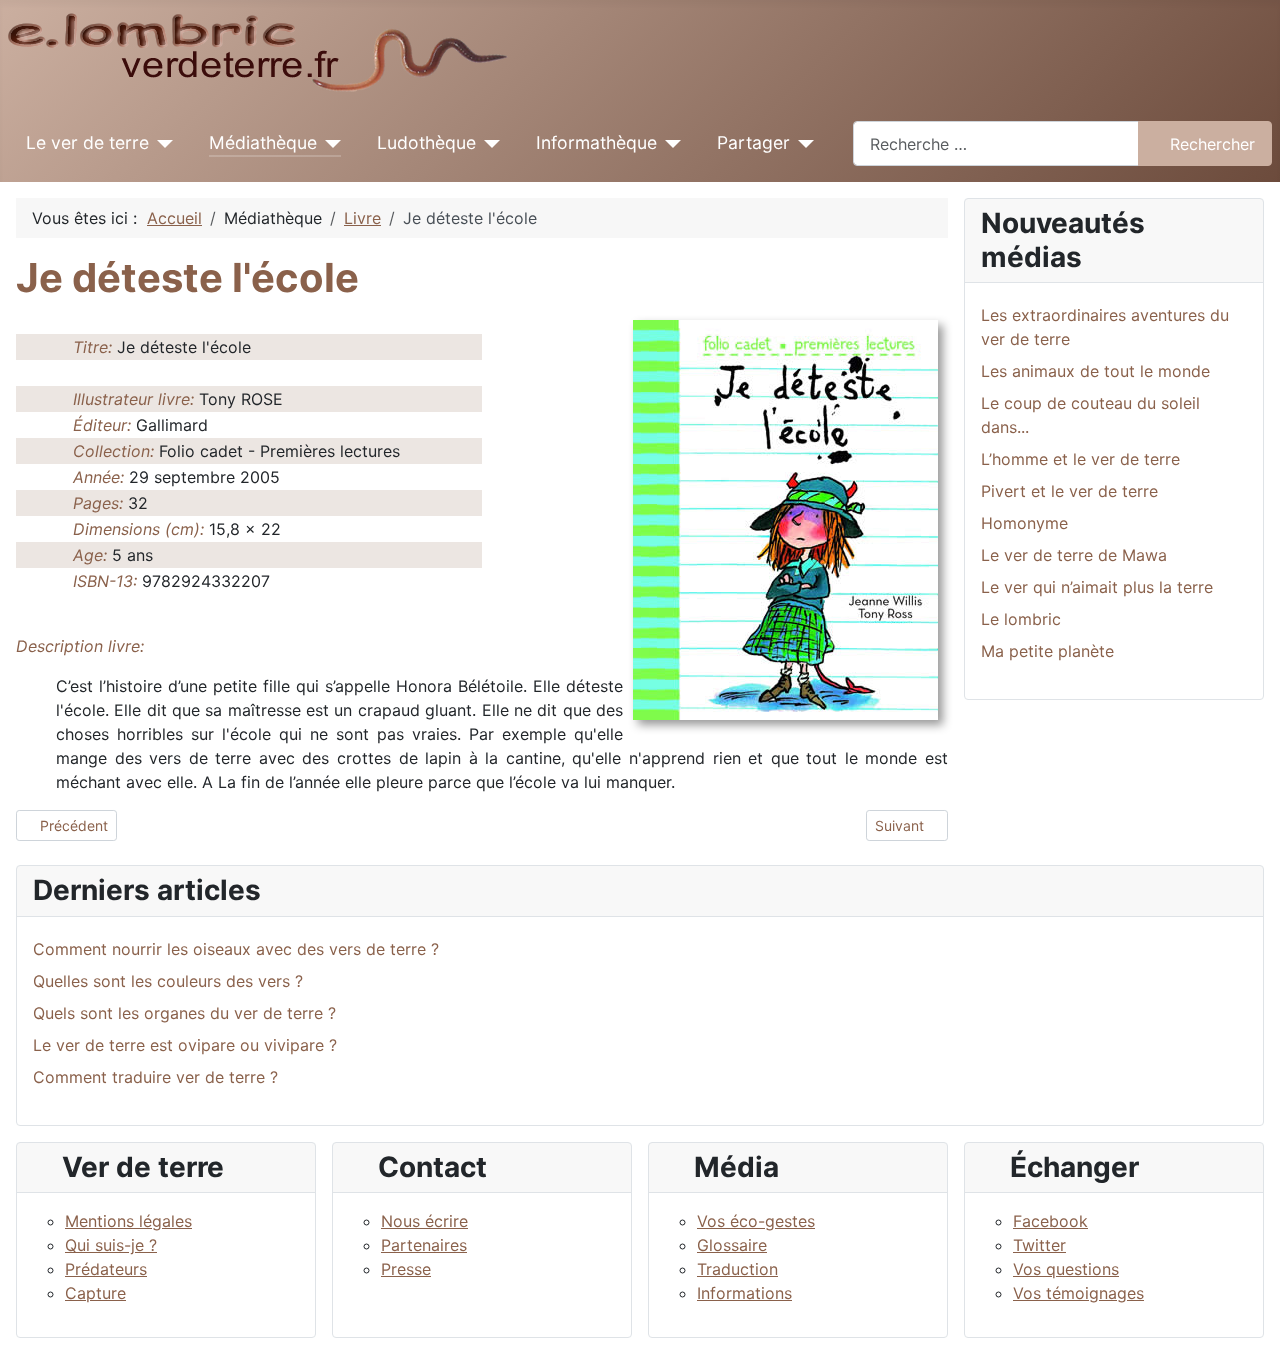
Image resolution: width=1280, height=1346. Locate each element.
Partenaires (424, 1245)
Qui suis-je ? (111, 1245)
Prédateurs (106, 1269)
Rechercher (1212, 144)
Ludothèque (426, 142)
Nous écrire (424, 1221)
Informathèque (596, 142)
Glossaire (732, 1245)
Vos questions (1066, 1269)
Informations (744, 1293)
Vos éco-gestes (756, 1221)
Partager (753, 142)
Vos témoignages (1078, 1293)
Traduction (737, 1269)
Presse (406, 1269)
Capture (95, 1293)
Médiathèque (263, 142)
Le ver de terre (87, 142)
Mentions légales (128, 1221)
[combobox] (996, 143)
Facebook (1050, 1221)
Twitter (1039, 1245)
